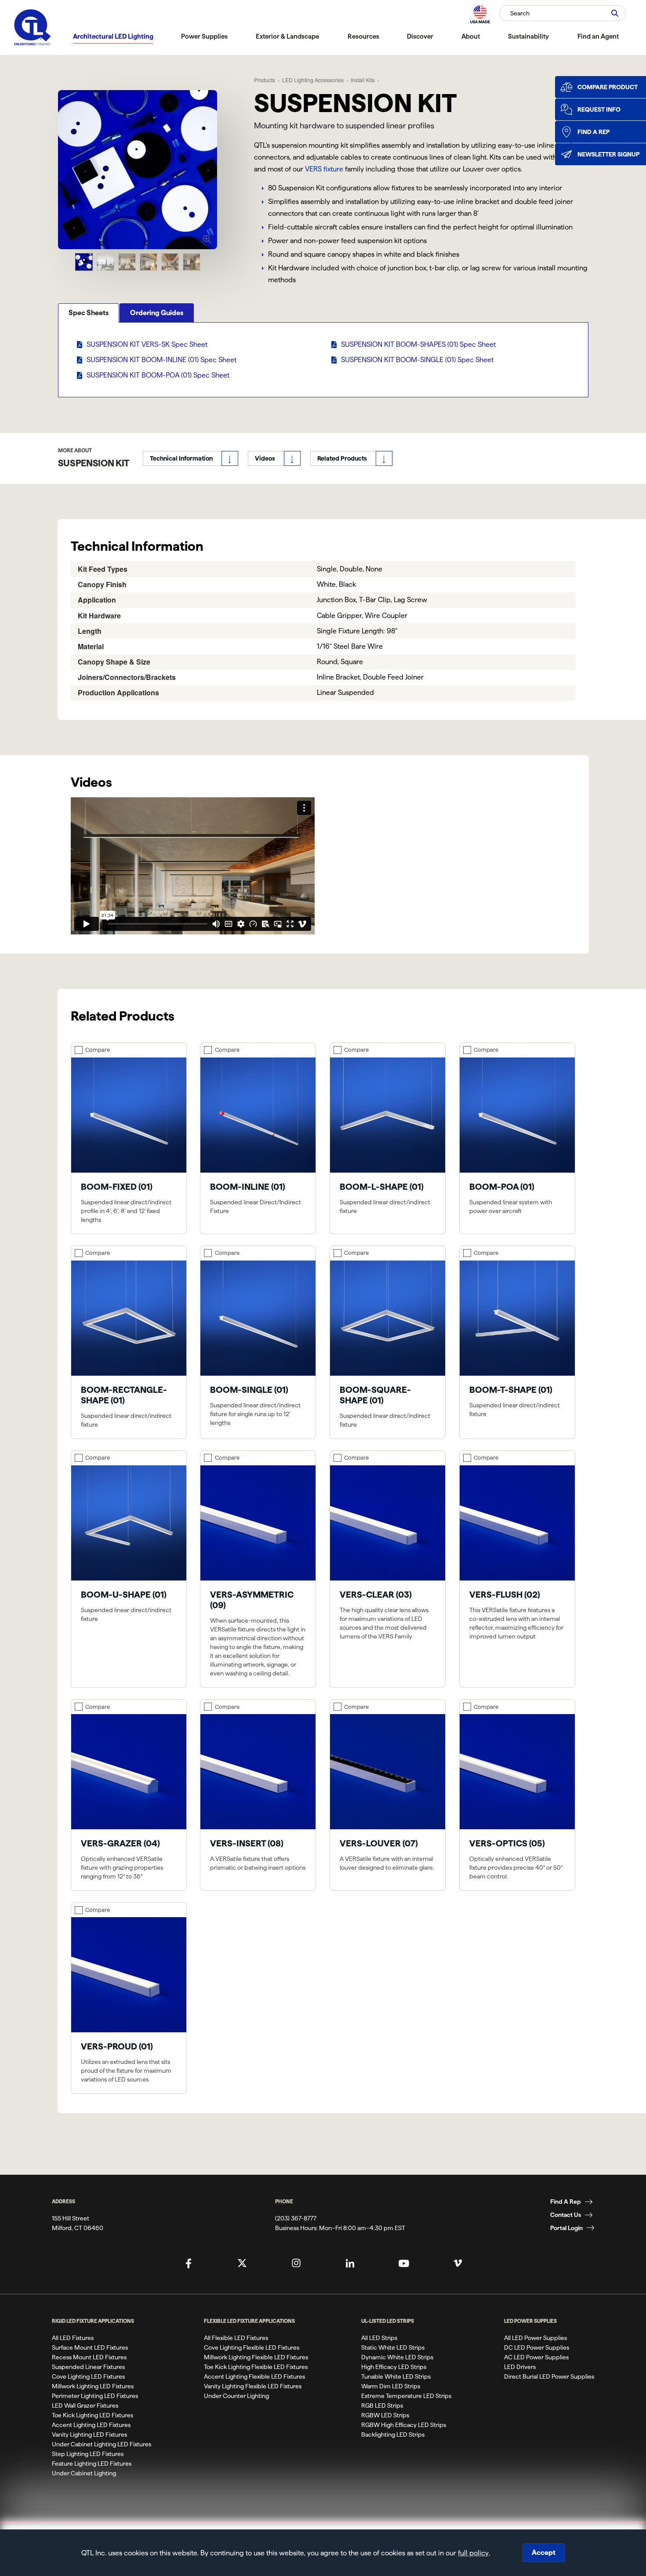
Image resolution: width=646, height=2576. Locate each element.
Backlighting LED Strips (393, 2434)
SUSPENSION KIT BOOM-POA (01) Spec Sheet (158, 375)
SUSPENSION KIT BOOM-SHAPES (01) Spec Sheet (418, 344)
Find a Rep (593, 132)
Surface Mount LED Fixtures (90, 2347)
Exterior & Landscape (287, 36)
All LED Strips (379, 2338)
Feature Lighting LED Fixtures (92, 2463)
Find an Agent (598, 36)
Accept (544, 2552)
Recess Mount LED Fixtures (89, 2357)
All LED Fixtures (73, 2338)
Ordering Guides (157, 313)
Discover (420, 36)
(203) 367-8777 (296, 2218)
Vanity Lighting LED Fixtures (89, 2434)
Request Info (599, 109)
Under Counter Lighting (236, 2396)
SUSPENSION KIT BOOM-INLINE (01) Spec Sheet (161, 360)
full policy (473, 2553)
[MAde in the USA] (480, 14)
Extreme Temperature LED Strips (406, 2396)
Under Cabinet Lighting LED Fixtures (102, 2444)
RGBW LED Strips (385, 2415)
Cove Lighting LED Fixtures (88, 2376)
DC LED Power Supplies (537, 2347)
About (471, 36)
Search (520, 13)
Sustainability (528, 36)
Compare (98, 1050)
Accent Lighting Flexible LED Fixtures (254, 2376)
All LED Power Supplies (535, 2338)
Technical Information (181, 458)
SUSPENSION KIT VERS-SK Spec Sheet (147, 344)
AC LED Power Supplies (536, 2357)
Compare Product (608, 87)
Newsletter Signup (608, 154)
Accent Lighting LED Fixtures (91, 2425)
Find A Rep (566, 2202)
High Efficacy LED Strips (394, 2367)
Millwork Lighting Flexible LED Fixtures (256, 2357)
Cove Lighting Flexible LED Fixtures (252, 2347)
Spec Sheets (89, 313)
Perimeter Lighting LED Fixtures (95, 2396)
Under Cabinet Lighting (84, 2473)
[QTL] (33, 27)
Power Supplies (204, 36)
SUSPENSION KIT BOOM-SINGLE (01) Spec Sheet (417, 360)
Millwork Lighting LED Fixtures (93, 2386)
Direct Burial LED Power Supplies (549, 2376)
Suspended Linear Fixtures (88, 2367)
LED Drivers (520, 2367)
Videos (265, 458)
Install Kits (363, 80)
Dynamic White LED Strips (397, 2357)
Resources (363, 36)
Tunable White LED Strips (396, 2376)
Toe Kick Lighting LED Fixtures (93, 2415)
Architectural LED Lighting (113, 36)
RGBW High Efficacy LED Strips (404, 2425)
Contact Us (566, 2215)
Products (265, 80)
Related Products (342, 458)
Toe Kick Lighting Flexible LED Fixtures (256, 2367)
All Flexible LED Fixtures (236, 2338)
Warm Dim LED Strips (391, 2386)
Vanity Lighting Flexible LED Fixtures (253, 2386)
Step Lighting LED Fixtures (88, 2454)
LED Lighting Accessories (313, 80)
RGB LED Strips (382, 2405)
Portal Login (566, 2228)
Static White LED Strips (393, 2347)
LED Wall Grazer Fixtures (85, 2405)
